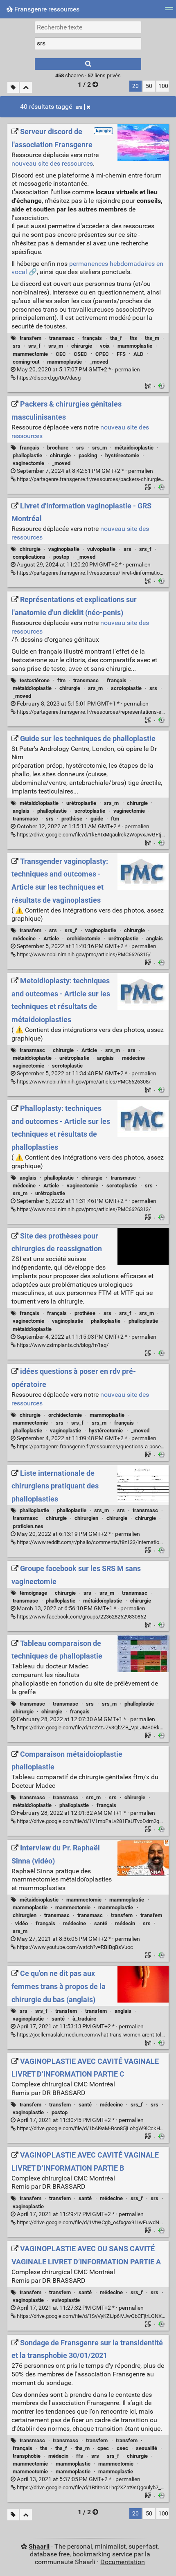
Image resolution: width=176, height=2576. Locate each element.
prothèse (72, 819)
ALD (138, 354)
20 (135, 86)
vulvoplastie (101, 549)
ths (133, 338)
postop (61, 557)
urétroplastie (81, 803)
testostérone (35, 680)
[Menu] (169, 11)
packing (88, 455)
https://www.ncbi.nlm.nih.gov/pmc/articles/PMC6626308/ (83, 1082)
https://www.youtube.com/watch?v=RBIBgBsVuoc (74, 1947)
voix (105, 346)
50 (149, 86)
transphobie (27, 2456)
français (92, 338)
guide (97, 819)
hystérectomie (122, 455)
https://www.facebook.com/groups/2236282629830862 (81, 1617)
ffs (80, 2456)
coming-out (26, 362)
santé (101, 1923)
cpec (103, 2448)
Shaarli (39, 2546)
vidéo (21, 1923)
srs (79, 107)
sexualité (147, 2448)
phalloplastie (27, 455)
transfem (30, 338)
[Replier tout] (26, 87)
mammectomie (30, 354)
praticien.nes (28, 1526)
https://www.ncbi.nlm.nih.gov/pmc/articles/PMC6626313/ (83, 1209)
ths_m (152, 338)
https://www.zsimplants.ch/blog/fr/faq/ (62, 1345)
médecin (125, 1923)
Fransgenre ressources (46, 9)
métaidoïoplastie (134, 448)
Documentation (123, 2562)
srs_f (34, 346)
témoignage (33, 1593)
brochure (58, 448)
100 (163, 86)
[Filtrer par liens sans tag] (13, 87)
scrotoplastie (126, 688)
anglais (21, 811)
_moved (99, 362)
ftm (61, 680)
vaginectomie (28, 463)
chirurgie (82, 346)
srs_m (56, 346)
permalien (78, 370)
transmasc (62, 338)
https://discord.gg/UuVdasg (48, 378)
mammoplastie (135, 346)
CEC (61, 354)
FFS (121, 354)
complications (29, 557)
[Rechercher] (88, 64)
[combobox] (88, 43)
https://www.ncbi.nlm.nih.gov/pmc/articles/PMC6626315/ (83, 954)
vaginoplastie (64, 549)
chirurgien (86, 1518)
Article (51, 938)
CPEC (102, 354)
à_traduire (84, 2019)
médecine (24, 938)
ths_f (116, 338)
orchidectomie (83, 938)
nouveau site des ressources (52, 163)
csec (122, 2448)
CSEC (80, 354)
